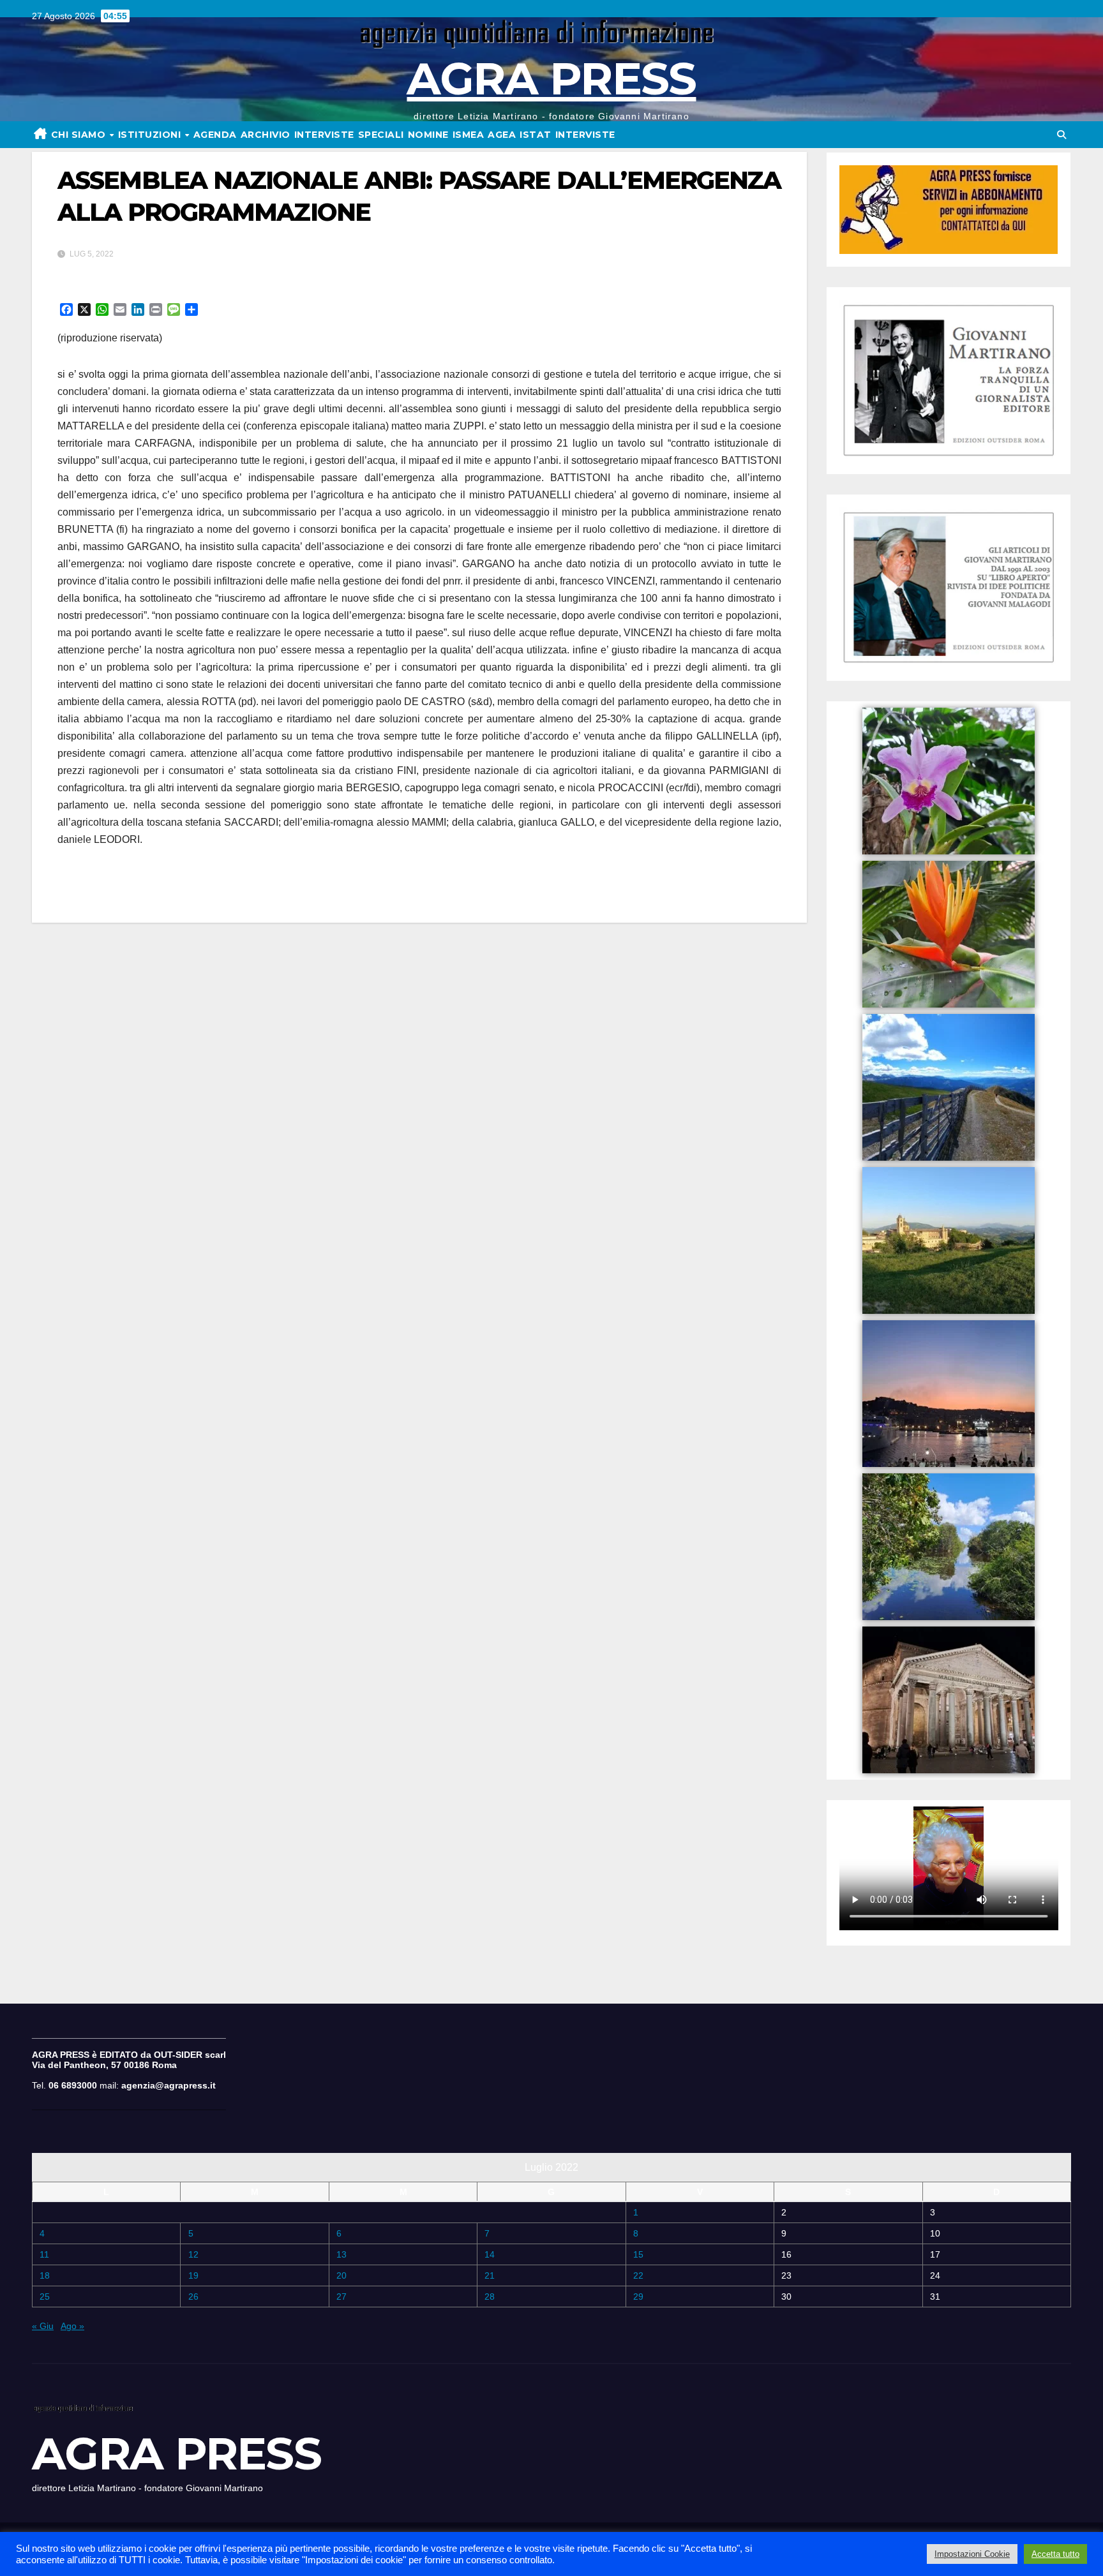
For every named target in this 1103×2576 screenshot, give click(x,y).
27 (341, 2297)
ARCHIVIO (266, 135)
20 (341, 2275)
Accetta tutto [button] (1055, 2554)
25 (45, 2297)
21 (490, 2275)
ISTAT (536, 135)
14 (490, 2254)
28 (490, 2297)
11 (44, 2254)
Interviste (585, 135)
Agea (502, 135)
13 (341, 2254)
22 (638, 2275)
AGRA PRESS (551, 78)
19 (193, 2275)
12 (193, 2254)
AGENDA (215, 135)
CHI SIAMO (80, 135)
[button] (1062, 135)
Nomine (428, 135)
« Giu (43, 2326)
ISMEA (469, 135)
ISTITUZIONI (151, 135)
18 (45, 2275)
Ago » (72, 2326)
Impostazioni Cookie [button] (972, 2554)
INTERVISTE (324, 135)
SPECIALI (381, 135)
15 (638, 2254)
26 (193, 2297)
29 (638, 2297)
